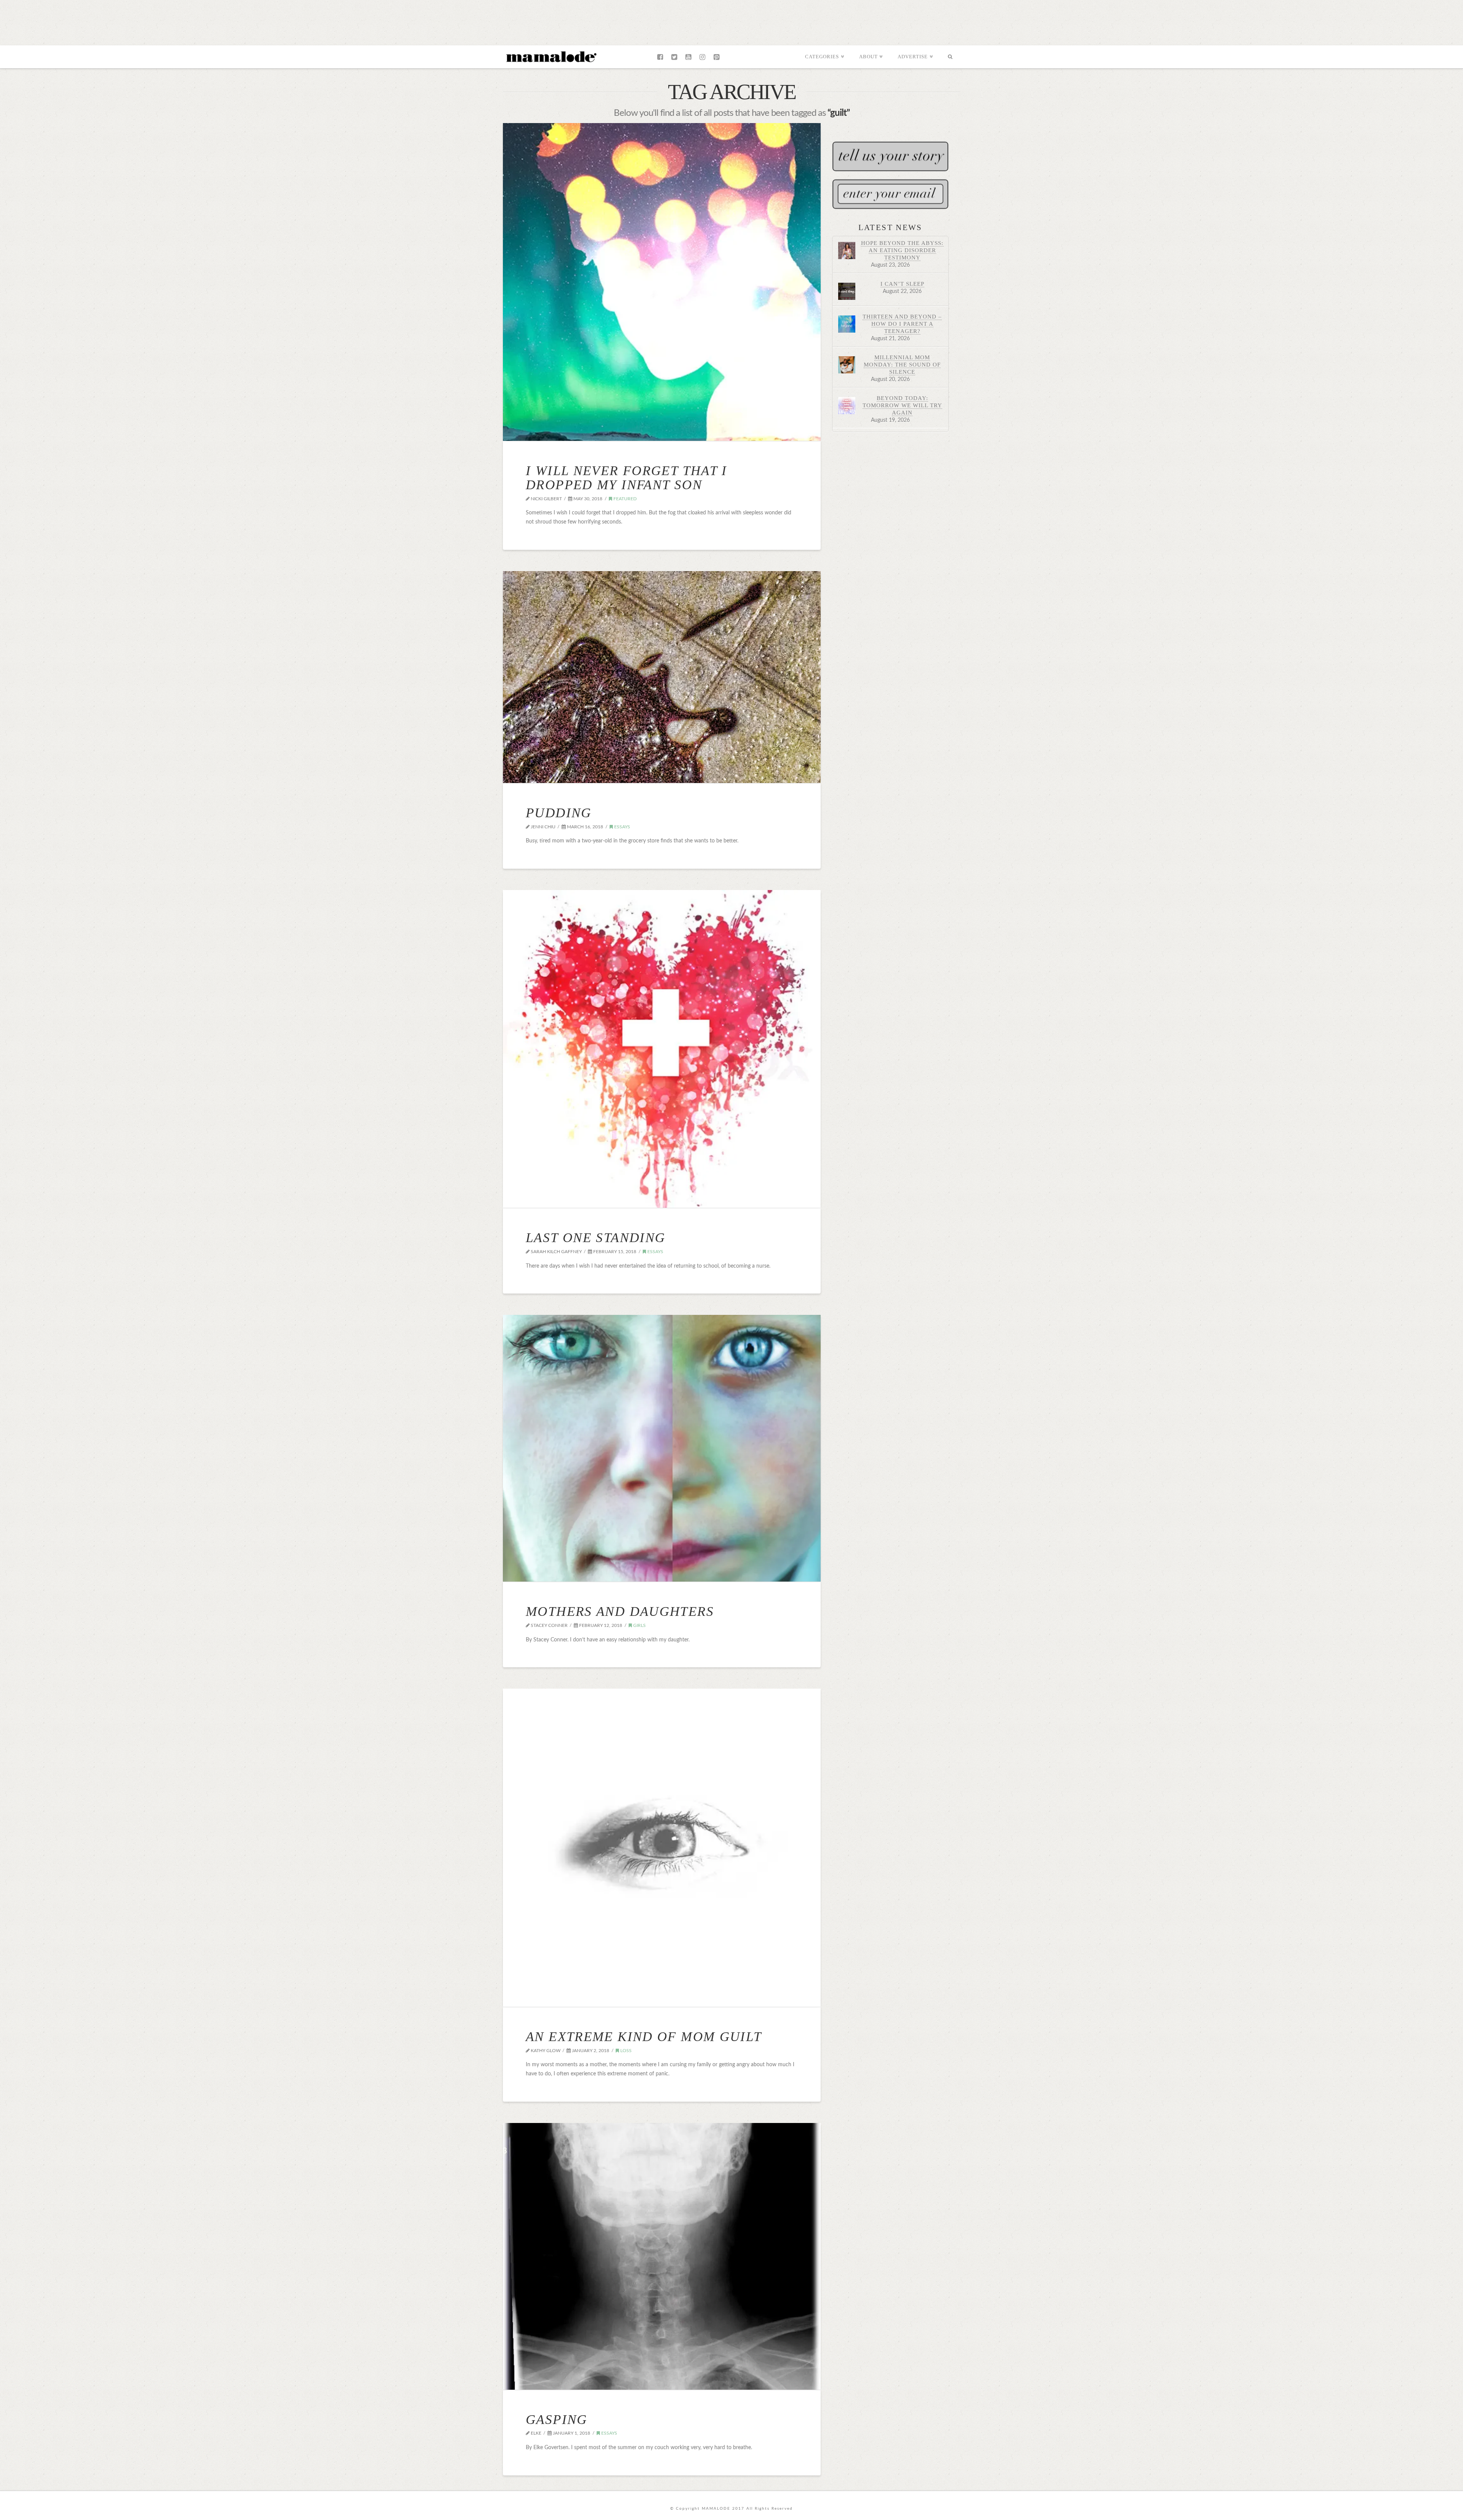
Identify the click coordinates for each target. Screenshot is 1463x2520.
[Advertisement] (731, 21)
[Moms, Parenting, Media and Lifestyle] (551, 56)
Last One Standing (595, 1238)
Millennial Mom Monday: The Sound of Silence (902, 364)
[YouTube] (688, 57)
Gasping (557, 2420)
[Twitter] (674, 57)
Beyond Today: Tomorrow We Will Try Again (902, 405)
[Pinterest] (716, 57)
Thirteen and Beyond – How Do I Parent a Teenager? (902, 324)
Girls (639, 1625)
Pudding (559, 813)
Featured (624, 499)
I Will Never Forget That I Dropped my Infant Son (627, 478)
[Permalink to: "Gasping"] (662, 2256)
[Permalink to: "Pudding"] (662, 677)
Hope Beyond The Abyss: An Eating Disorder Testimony (902, 250)
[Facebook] (660, 57)
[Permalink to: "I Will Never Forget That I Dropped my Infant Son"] (662, 282)
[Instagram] (702, 57)
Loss (625, 2051)
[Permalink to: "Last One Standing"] (662, 1049)
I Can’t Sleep (902, 284)
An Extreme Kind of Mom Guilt (644, 2037)
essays (622, 827)
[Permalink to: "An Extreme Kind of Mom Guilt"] (662, 1848)
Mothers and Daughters (620, 1611)
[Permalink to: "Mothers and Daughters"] (662, 1448)
